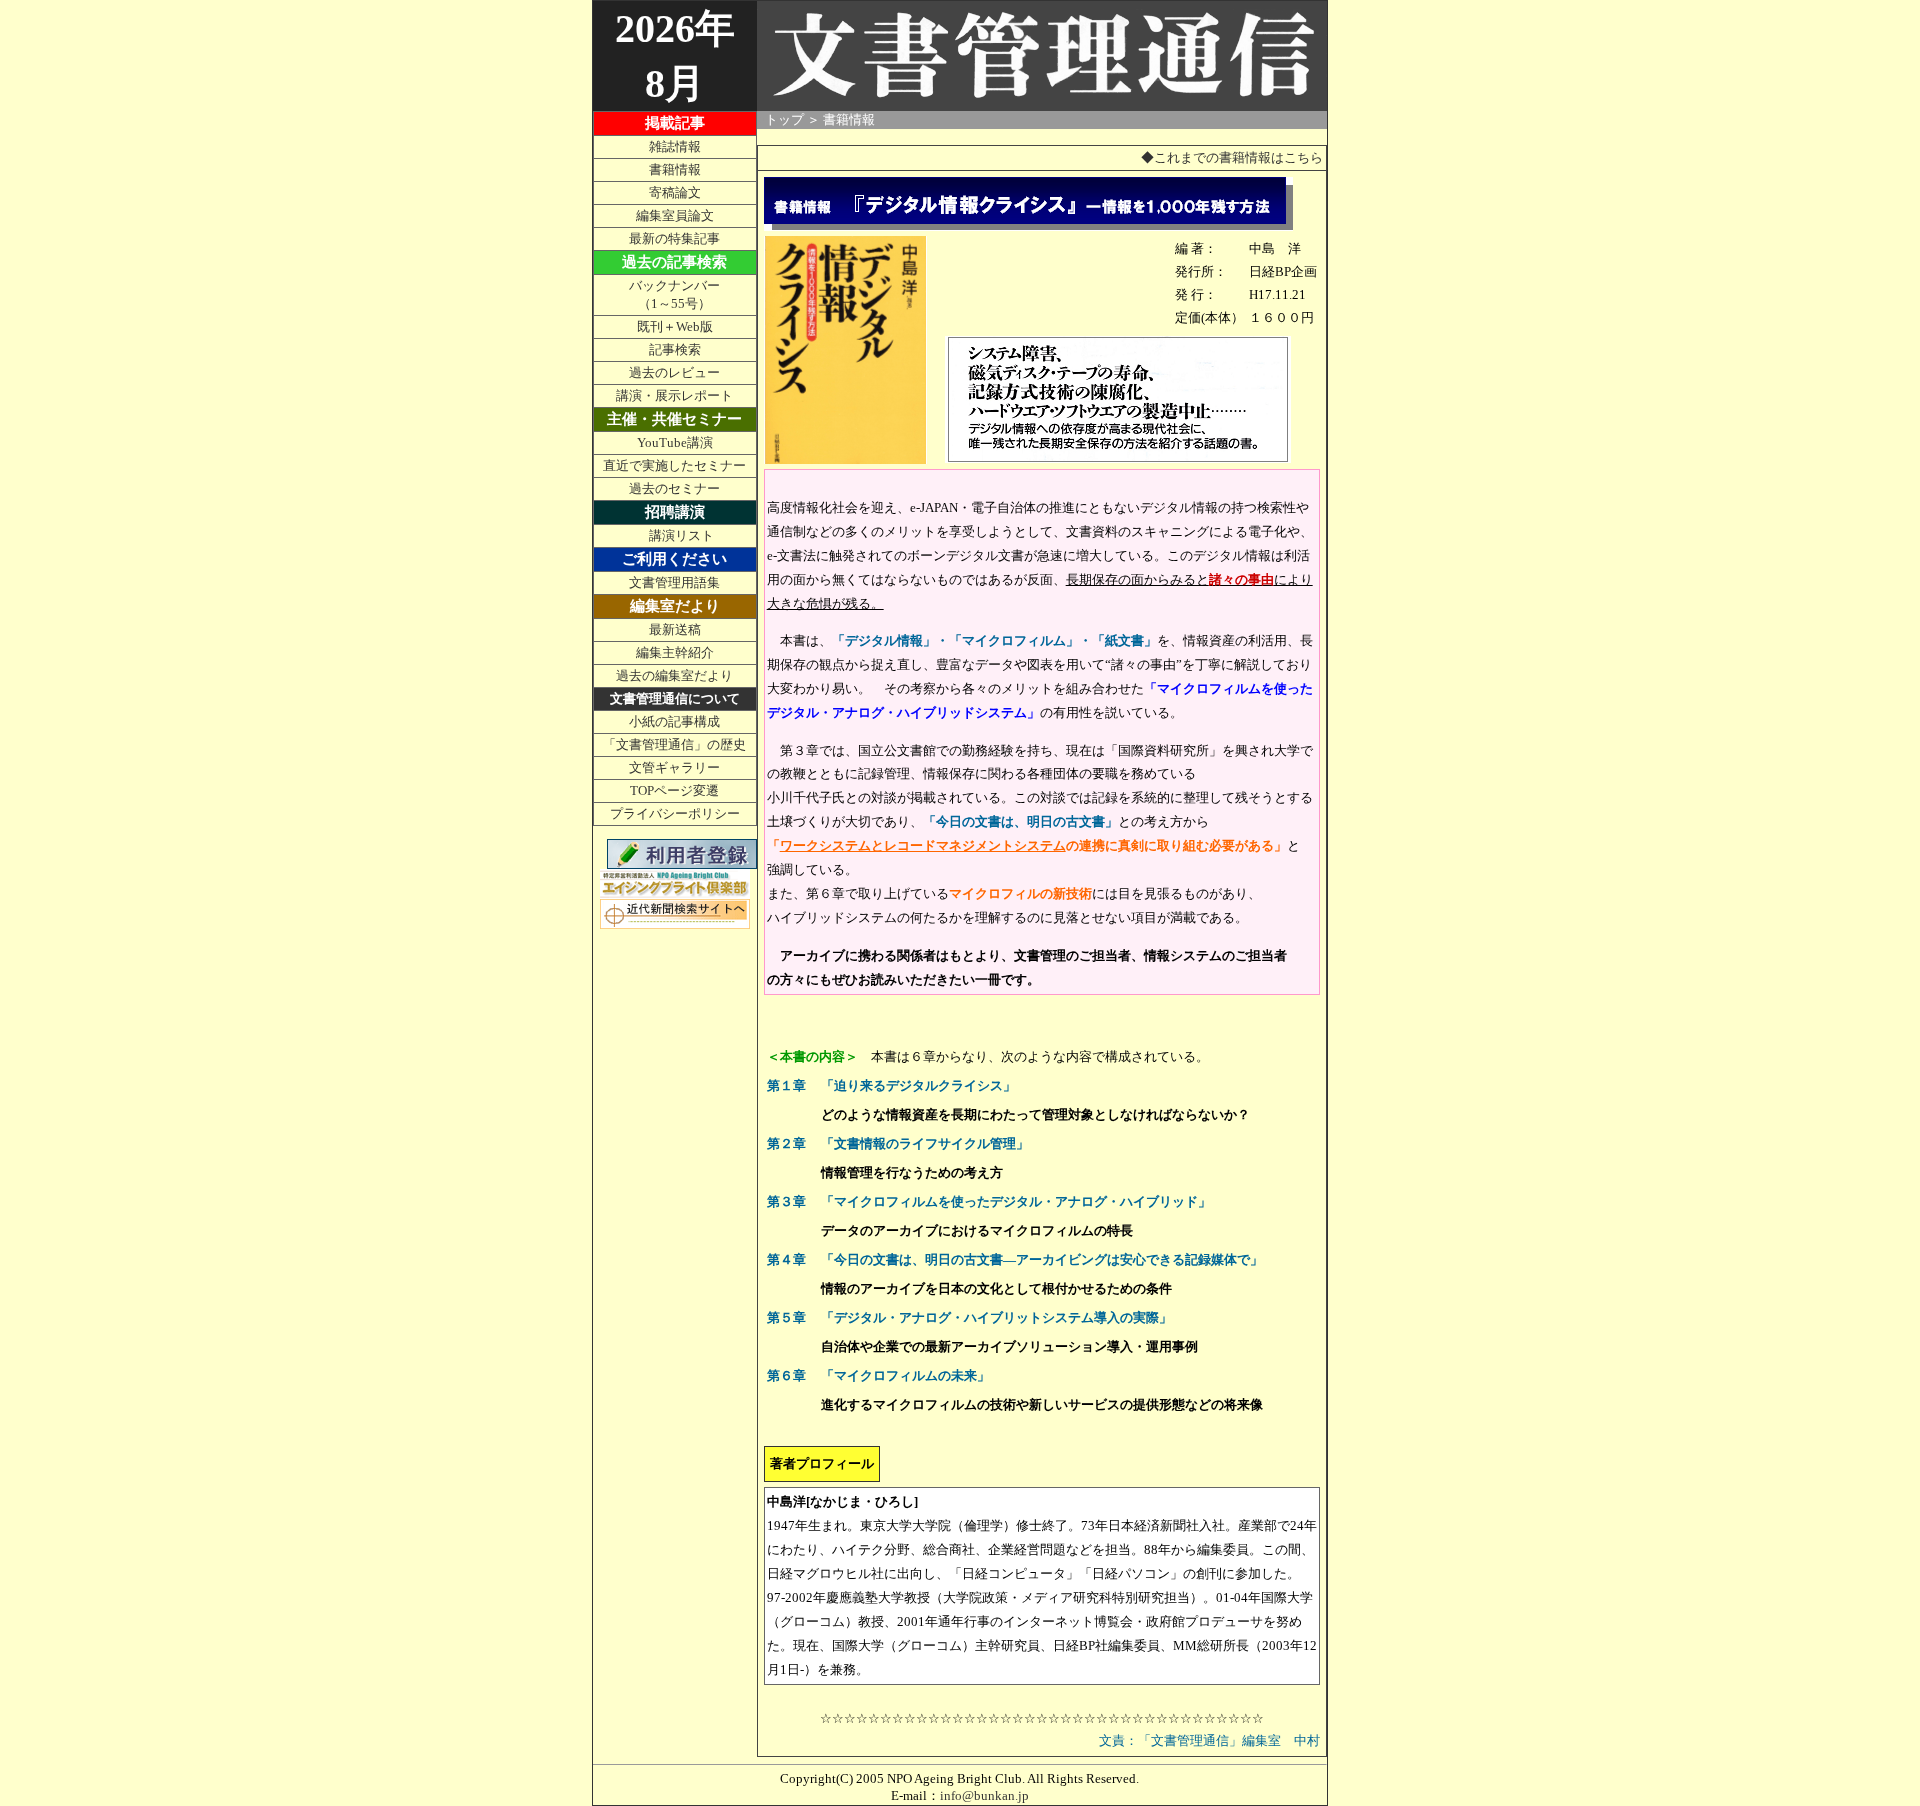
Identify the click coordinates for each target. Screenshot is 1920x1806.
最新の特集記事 (674, 238)
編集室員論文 (675, 215)
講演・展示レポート (674, 395)
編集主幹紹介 (675, 652)
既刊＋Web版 (675, 326)
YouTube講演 (675, 442)
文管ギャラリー (674, 767)
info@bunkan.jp (984, 1795)
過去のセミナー (674, 488)
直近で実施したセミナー (674, 465)
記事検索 (675, 349)
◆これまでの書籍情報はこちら (1232, 157)
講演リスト (681, 535)
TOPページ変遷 (674, 790)
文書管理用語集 (674, 582)
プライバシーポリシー (675, 813)
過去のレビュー (674, 372)
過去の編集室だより (674, 675)
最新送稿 (675, 629)
